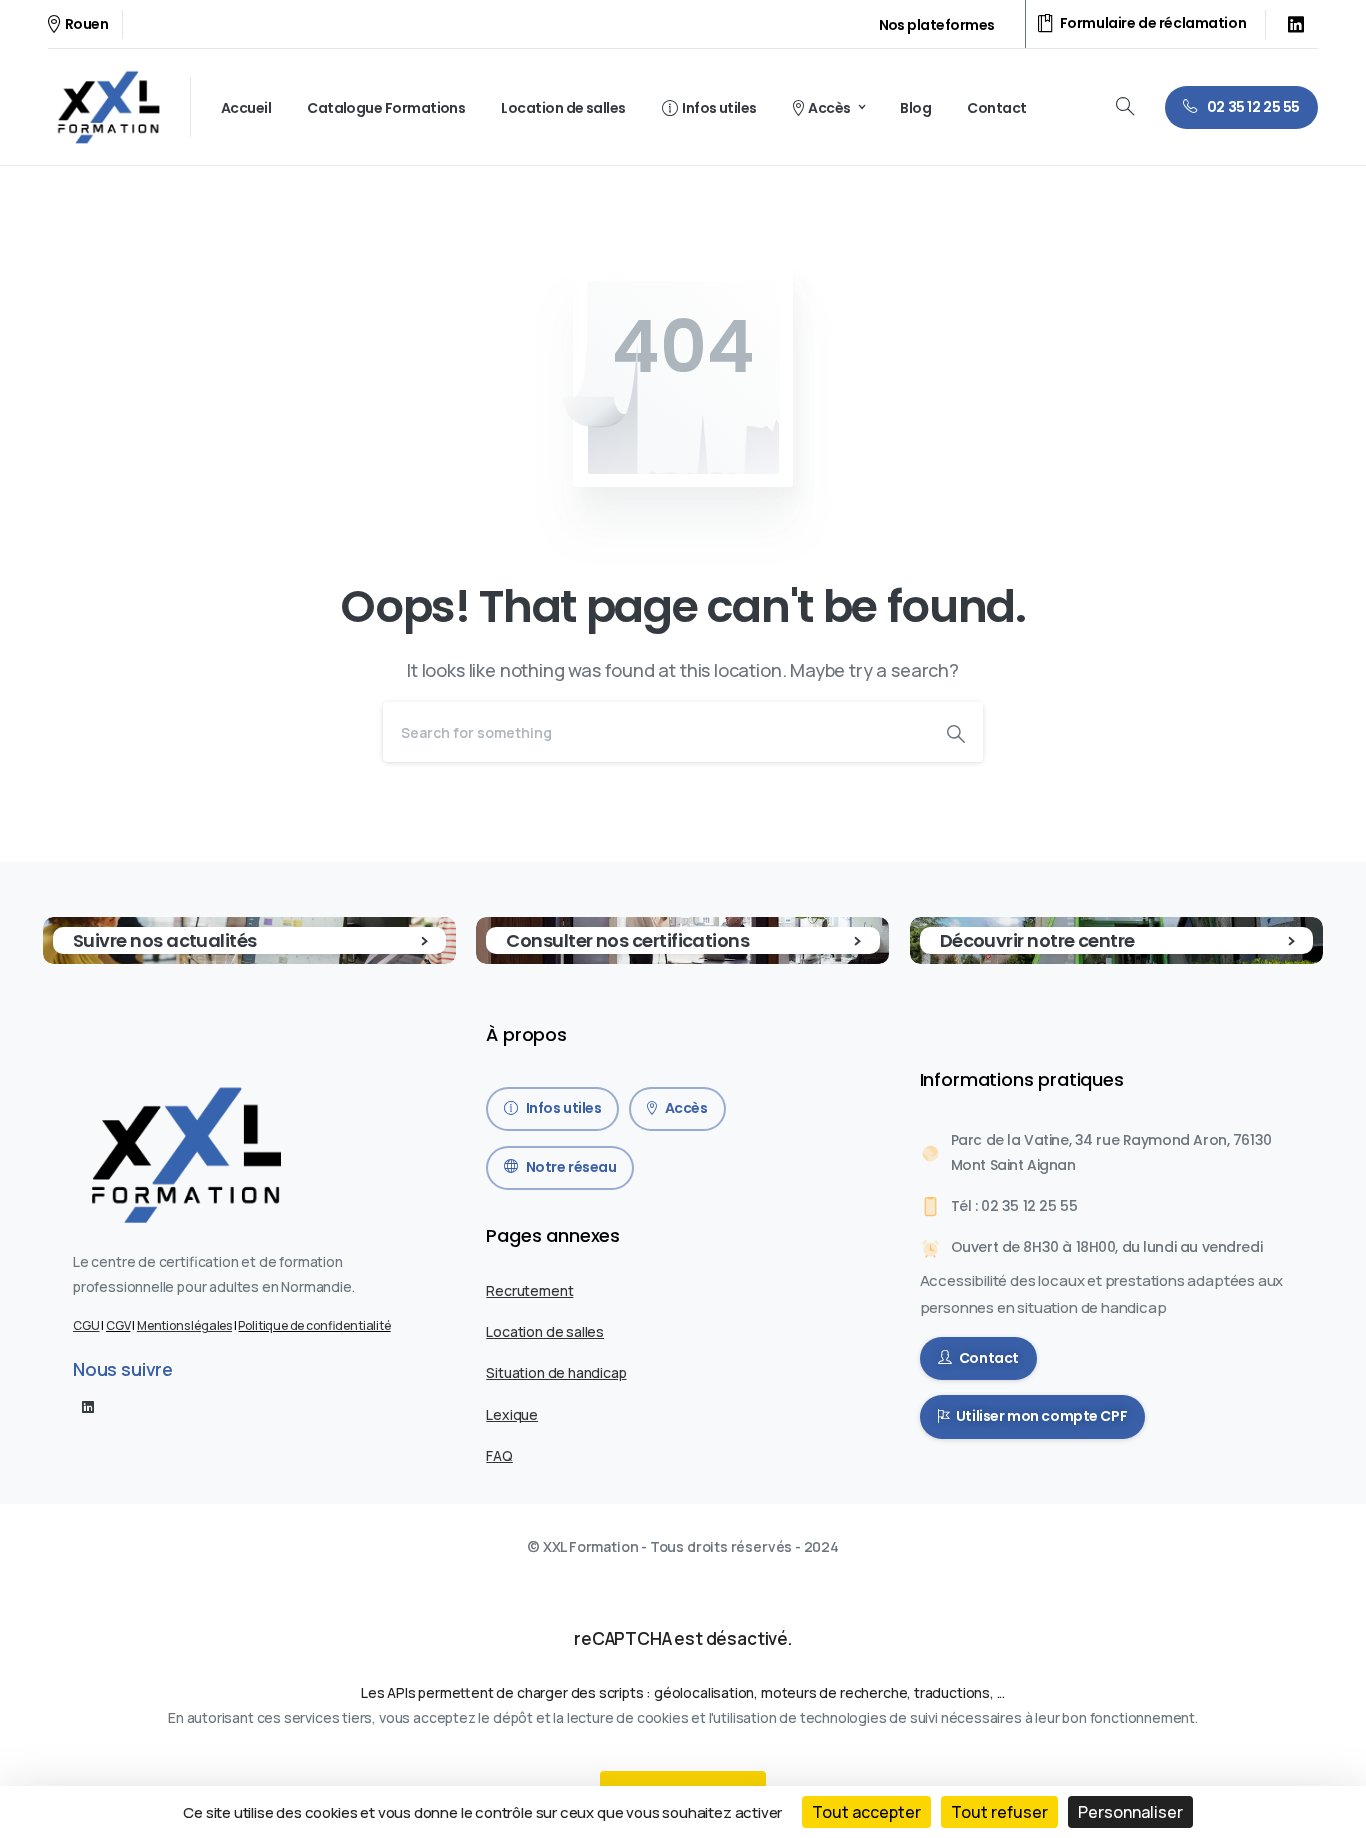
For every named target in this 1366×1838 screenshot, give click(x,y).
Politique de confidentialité (314, 1325)
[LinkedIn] (1296, 24)
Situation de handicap (556, 1372)
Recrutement (529, 1290)
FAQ (499, 1455)
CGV (118, 1325)
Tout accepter (866, 1812)
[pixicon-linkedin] (88, 1406)
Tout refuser (999, 1812)
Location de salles (545, 1331)
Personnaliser (1130, 1812)
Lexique (512, 1414)
